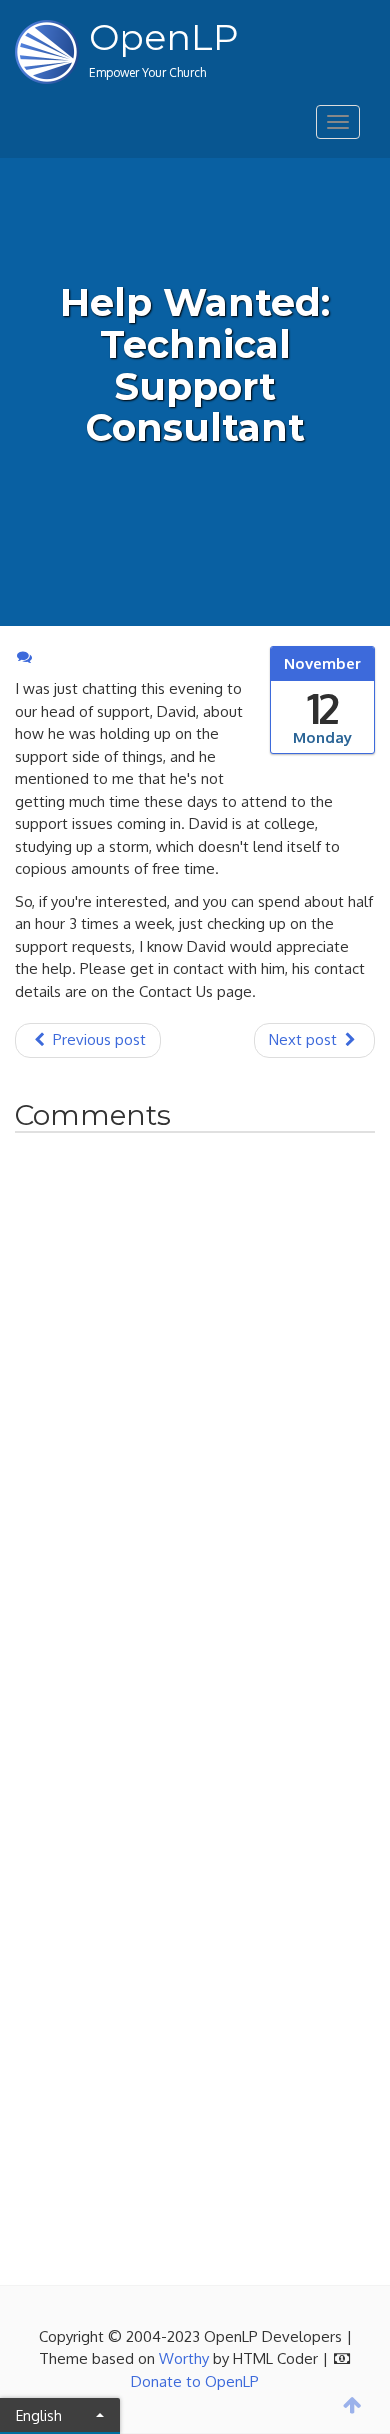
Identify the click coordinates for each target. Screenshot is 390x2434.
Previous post (97, 1039)
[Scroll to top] (353, 2404)
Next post (305, 1039)
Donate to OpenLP (195, 2381)
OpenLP (164, 37)
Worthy (184, 2358)
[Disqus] (195, 1425)
